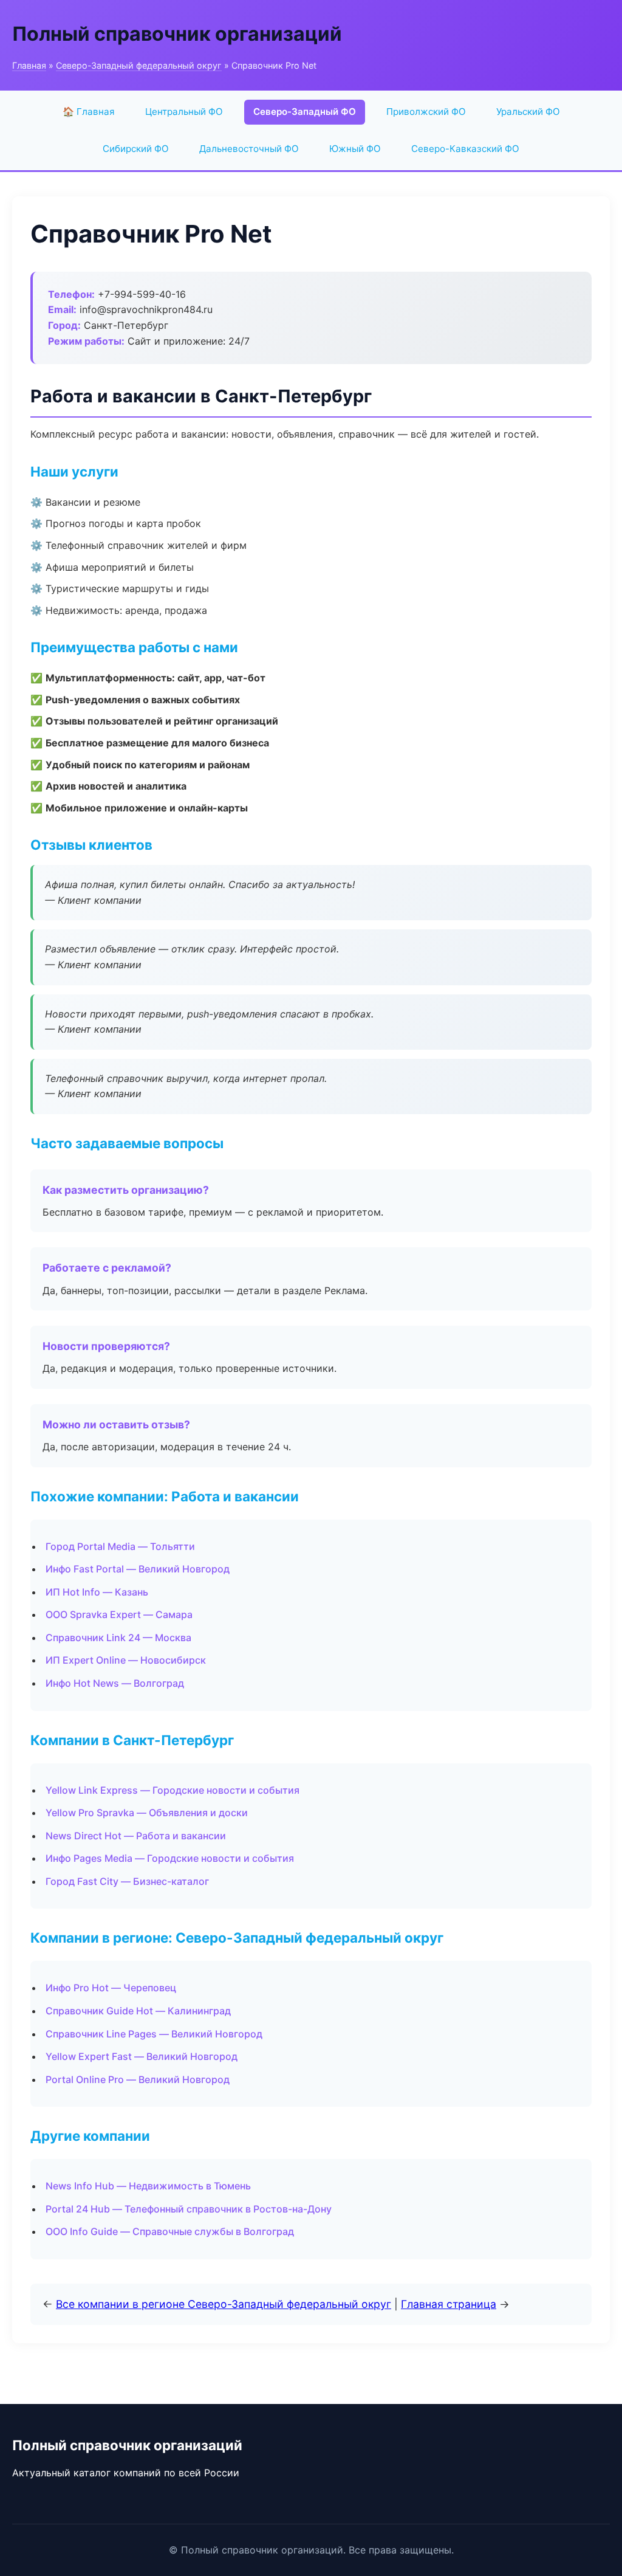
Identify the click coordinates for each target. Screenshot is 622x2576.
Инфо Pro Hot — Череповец (111, 1988)
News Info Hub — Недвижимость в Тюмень (148, 2186)
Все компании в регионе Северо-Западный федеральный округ (224, 2304)
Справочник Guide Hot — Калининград (138, 2011)
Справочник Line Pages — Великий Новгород (154, 2034)
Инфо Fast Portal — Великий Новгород (138, 1569)
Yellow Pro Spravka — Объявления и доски (147, 1813)
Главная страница (449, 2304)
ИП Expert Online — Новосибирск (126, 1660)
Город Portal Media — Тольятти (120, 1546)
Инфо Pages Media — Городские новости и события (170, 1858)
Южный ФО (355, 149)
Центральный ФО (184, 112)
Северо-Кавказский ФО (465, 149)
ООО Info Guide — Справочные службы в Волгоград (170, 2231)
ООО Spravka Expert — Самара (119, 1614)
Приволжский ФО (426, 112)
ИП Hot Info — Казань (97, 1592)
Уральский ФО (528, 112)
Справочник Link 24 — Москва (118, 1638)
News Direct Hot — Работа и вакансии (136, 1836)
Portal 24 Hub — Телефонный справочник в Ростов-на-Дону (189, 2209)
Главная (29, 65)
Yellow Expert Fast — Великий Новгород (142, 2056)
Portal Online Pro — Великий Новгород (138, 2079)
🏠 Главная (89, 112)
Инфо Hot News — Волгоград (115, 1683)
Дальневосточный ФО (249, 149)
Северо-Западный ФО (305, 112)
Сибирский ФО (136, 149)
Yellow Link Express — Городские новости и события (173, 1790)
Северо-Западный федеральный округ (139, 65)
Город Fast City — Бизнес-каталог (127, 1881)
